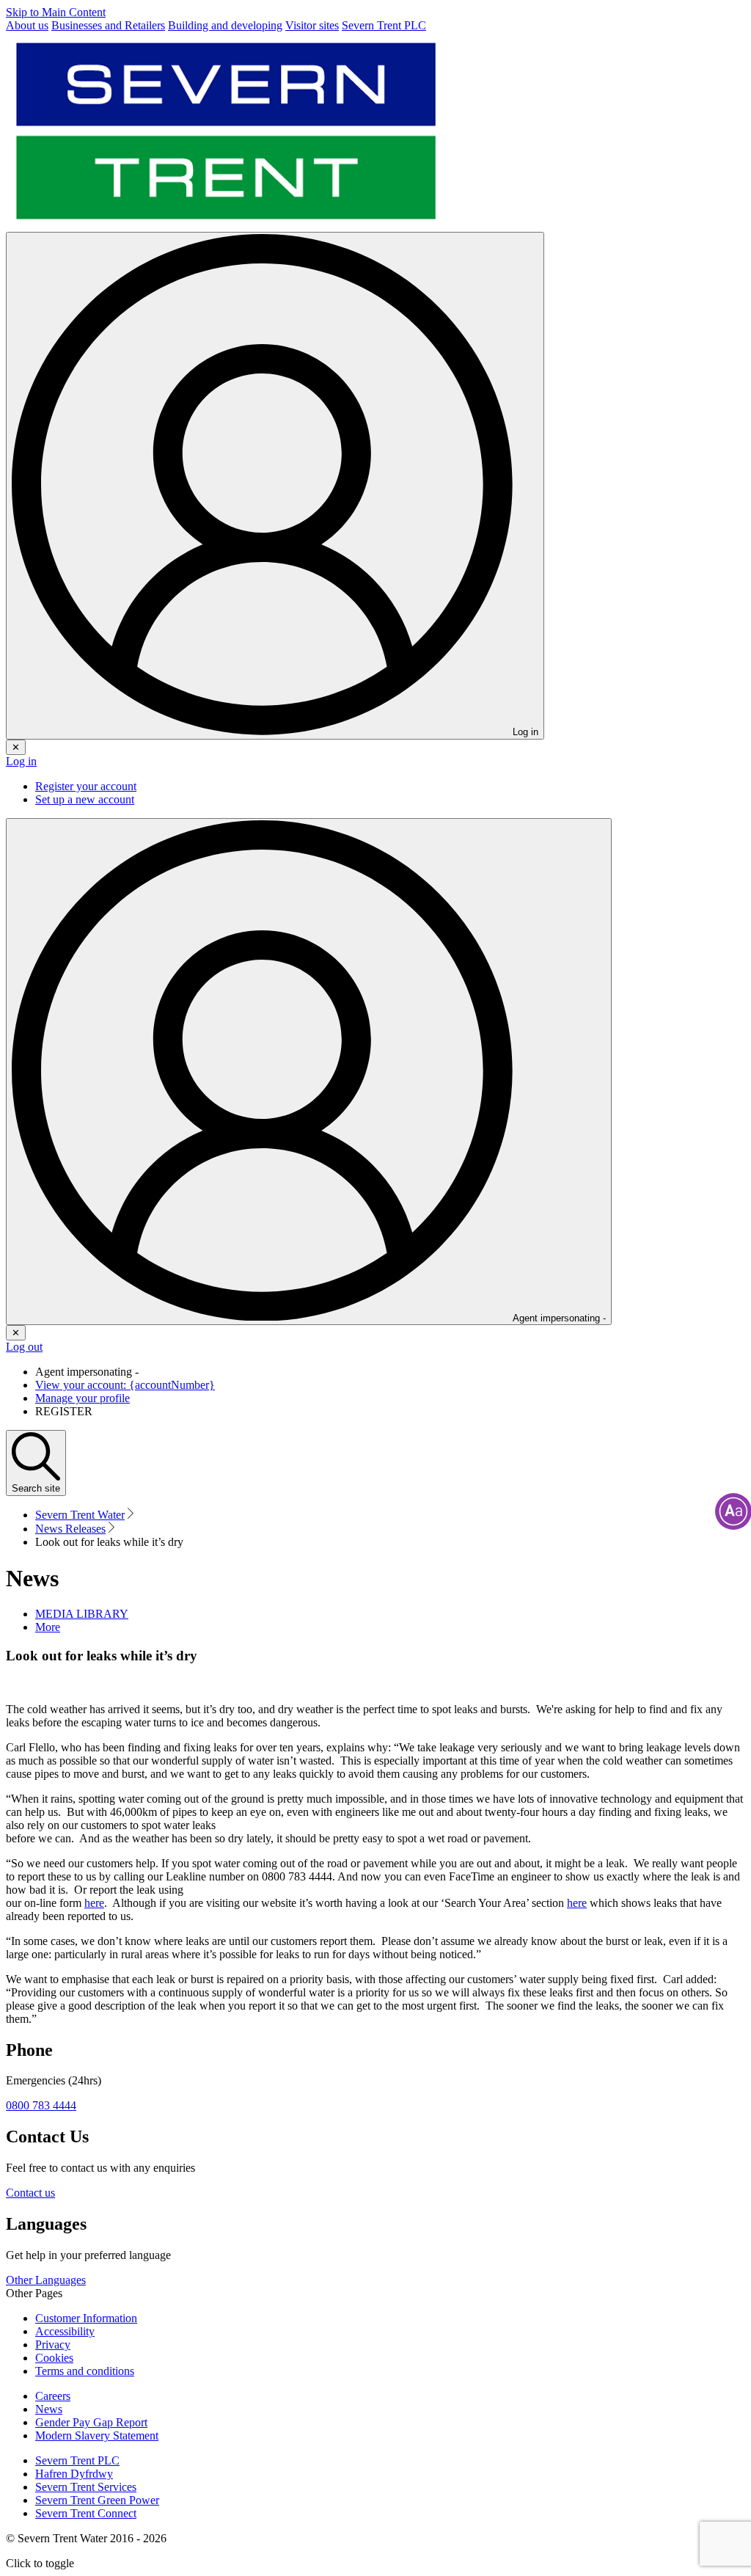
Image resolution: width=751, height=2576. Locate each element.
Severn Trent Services (86, 2487)
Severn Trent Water (80, 1515)
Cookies (54, 2358)
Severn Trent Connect (86, 2513)
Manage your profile (83, 1398)
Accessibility (65, 2331)
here (94, 1903)
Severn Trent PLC (77, 2460)
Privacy (53, 2345)
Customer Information (86, 2318)
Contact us (30, 2193)
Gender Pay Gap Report (91, 2422)
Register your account (86, 786)
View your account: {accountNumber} (125, 1385)
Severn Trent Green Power (97, 2500)
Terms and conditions (85, 2371)
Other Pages (34, 2293)
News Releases (70, 1529)
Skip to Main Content (56, 12)
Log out (24, 1347)
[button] (48, 1627)
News (49, 2409)
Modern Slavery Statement (97, 2435)
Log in (21, 761)
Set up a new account (85, 799)
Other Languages (46, 2280)
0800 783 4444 (41, 2105)
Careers (53, 2396)
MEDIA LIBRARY (82, 1614)
